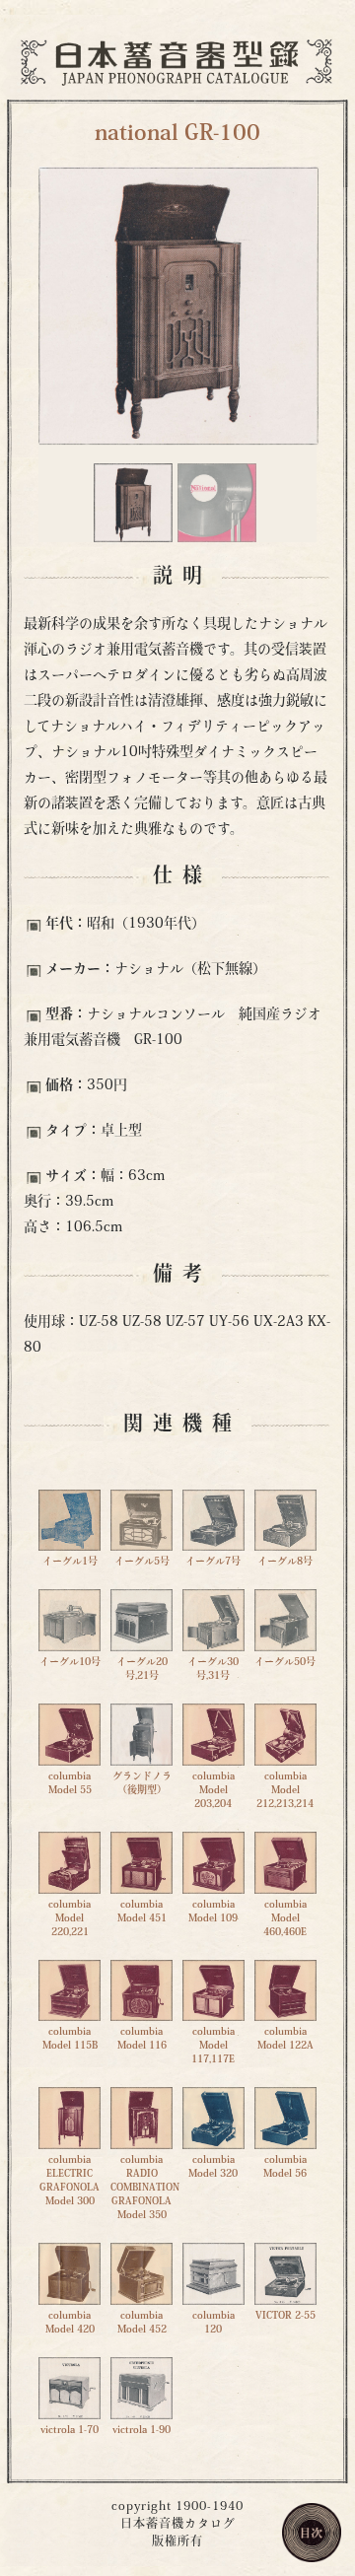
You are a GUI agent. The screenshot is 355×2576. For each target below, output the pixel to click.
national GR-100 (177, 135)
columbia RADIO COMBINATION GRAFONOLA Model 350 (145, 2188)
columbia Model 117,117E (213, 2046)
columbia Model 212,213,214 (285, 1791)
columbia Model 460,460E (285, 1918)
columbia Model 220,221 (70, 1918)
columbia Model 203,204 (213, 1791)
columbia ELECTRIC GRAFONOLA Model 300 (70, 2181)
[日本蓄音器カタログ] (177, 61)
